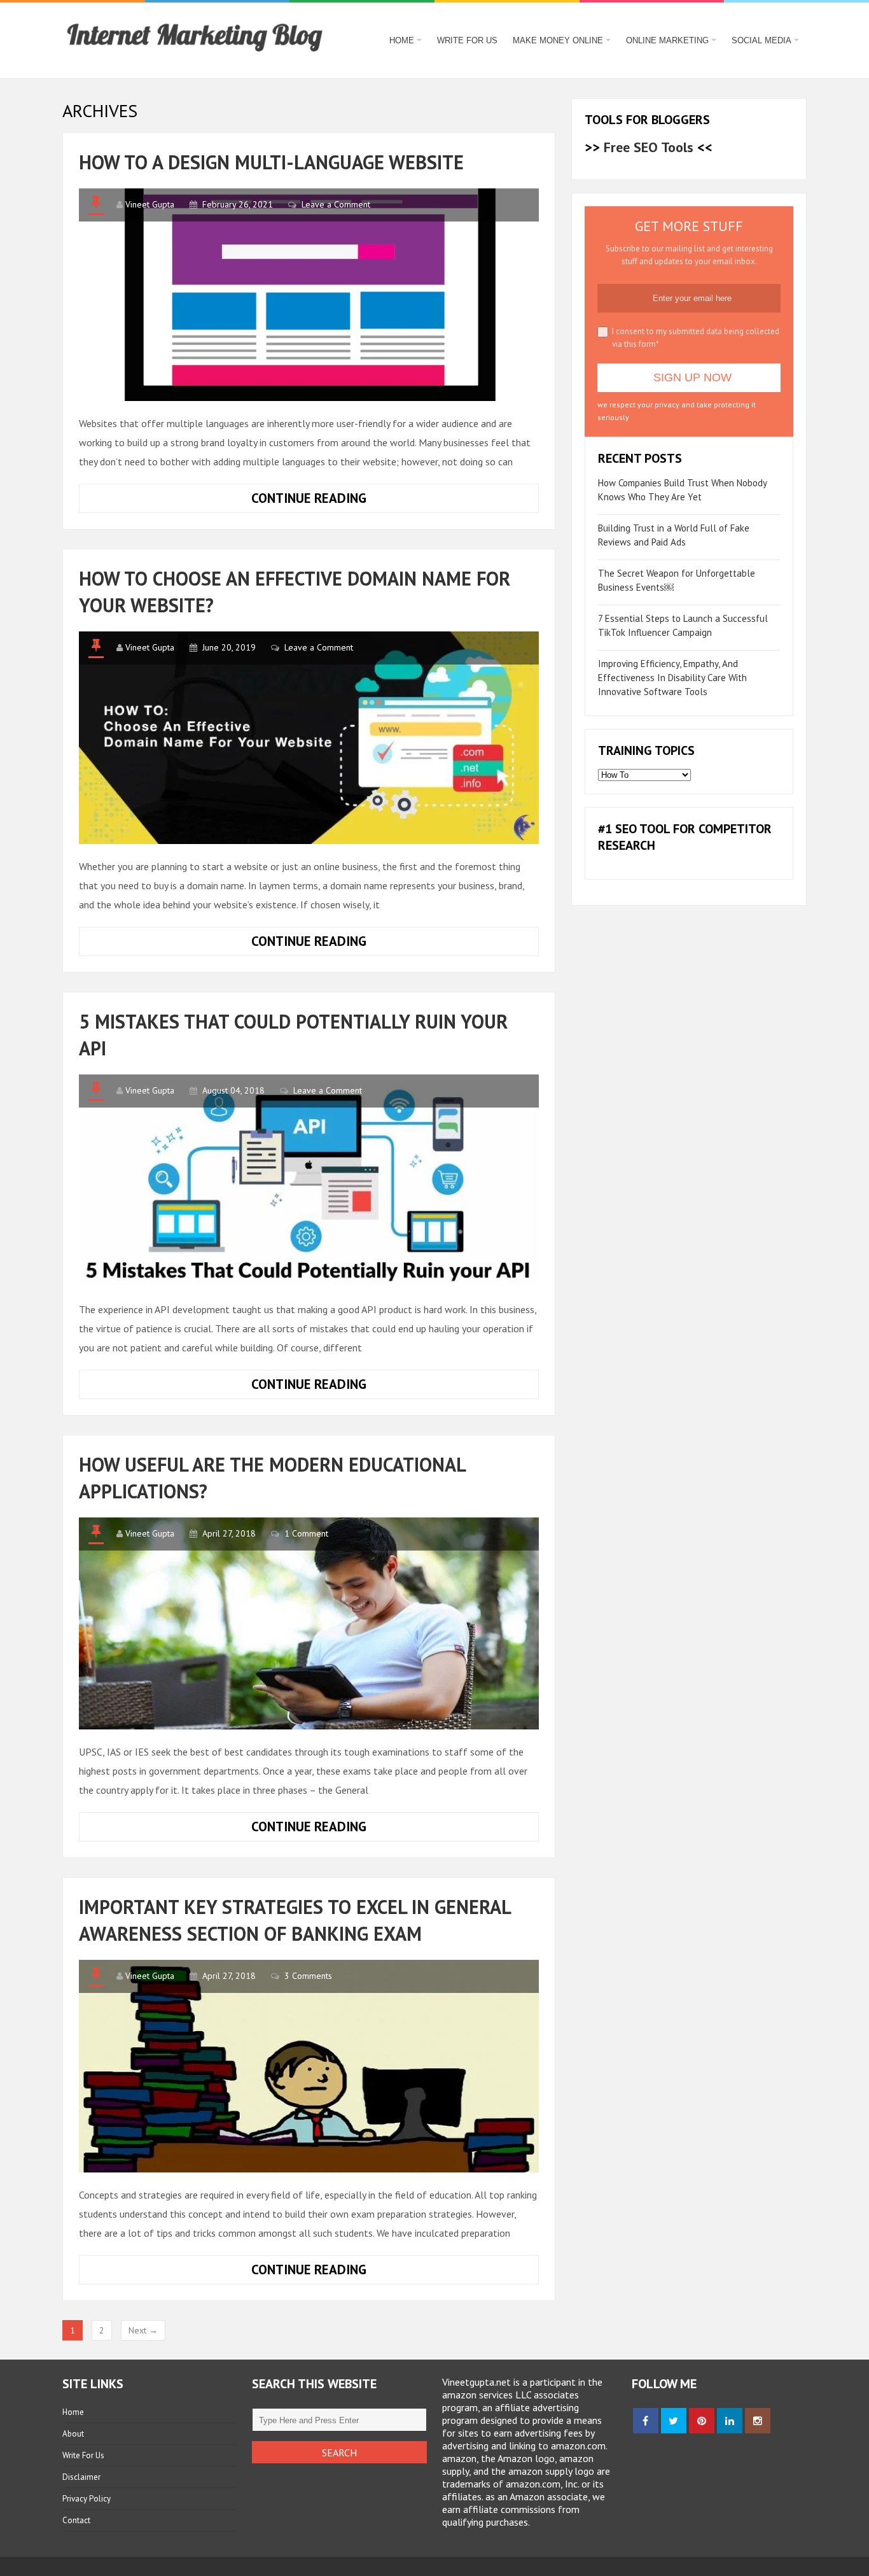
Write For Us (467, 40)
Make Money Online (558, 40)
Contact (76, 2520)
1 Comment (306, 1533)
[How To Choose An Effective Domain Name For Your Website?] (309, 738)
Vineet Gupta (150, 204)
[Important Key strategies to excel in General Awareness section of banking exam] (309, 2066)
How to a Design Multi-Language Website (271, 162)
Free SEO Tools (649, 147)
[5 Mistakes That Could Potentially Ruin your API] (309, 1181)
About (73, 2434)
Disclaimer (81, 2477)
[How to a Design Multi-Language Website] (309, 295)
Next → (143, 2330)
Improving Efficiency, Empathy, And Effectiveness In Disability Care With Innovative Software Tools (672, 678)
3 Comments (308, 1976)
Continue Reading (340, 501)
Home (402, 40)
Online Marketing (667, 40)
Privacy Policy (87, 2499)
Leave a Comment (336, 204)
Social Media (761, 40)
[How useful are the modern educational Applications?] (309, 1624)
